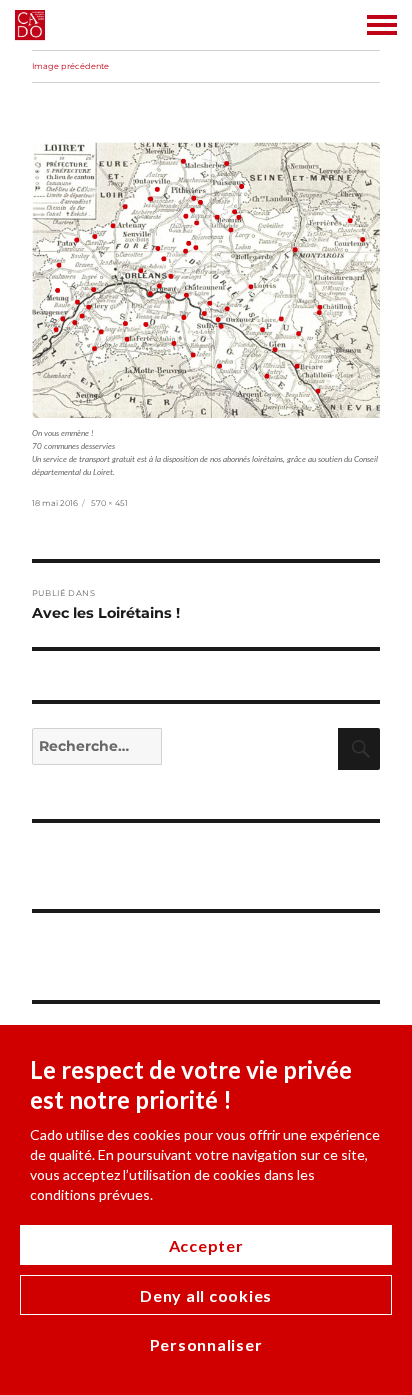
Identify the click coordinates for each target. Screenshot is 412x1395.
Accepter (206, 1245)
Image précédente (70, 66)
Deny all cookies (206, 1295)
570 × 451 (109, 503)
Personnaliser (206, 1344)
